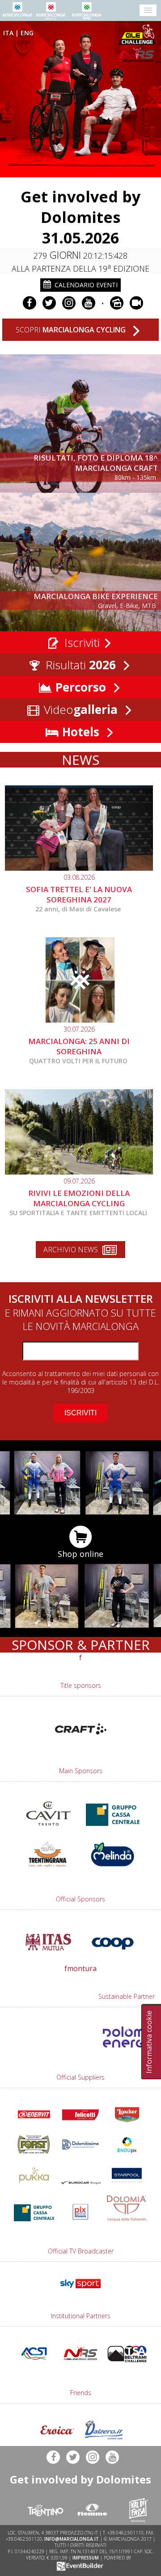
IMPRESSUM (86, 2558)
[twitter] (49, 303)
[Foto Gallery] (117, 303)
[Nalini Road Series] (138, 55)
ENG (27, 33)
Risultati (79, 665)
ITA (8, 33)
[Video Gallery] (136, 303)
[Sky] (80, 2290)
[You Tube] (89, 303)
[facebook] (30, 303)
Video (79, 709)
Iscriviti (80, 642)
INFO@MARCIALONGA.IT (72, 2539)
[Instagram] (69, 303)
